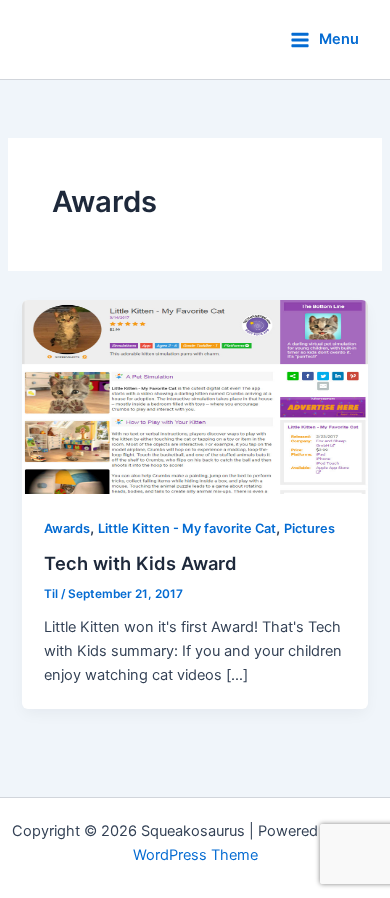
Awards (67, 528)
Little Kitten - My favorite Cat (187, 528)
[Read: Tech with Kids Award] (194, 396)
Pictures (309, 528)
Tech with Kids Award (140, 563)
